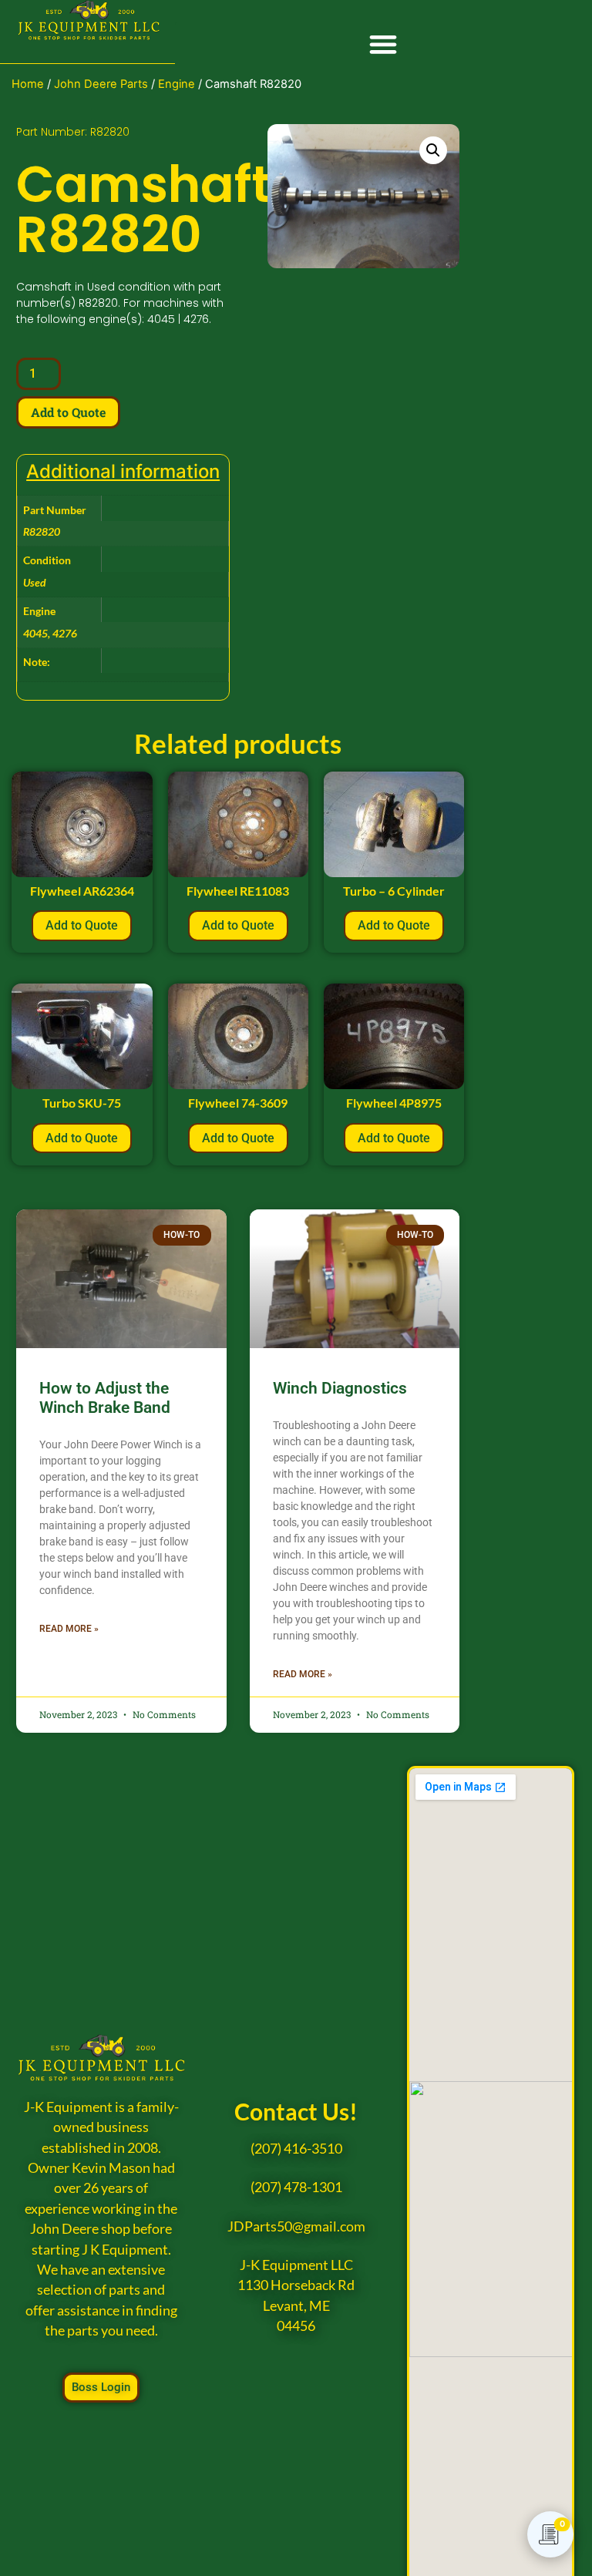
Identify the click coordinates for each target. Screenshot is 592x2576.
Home (28, 84)
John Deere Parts (101, 84)
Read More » (69, 1629)
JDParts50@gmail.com (296, 2226)
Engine (177, 84)
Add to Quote (68, 412)
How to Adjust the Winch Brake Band (105, 1398)
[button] (383, 44)
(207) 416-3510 (296, 2149)
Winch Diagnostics (340, 1388)
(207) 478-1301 (296, 2187)
